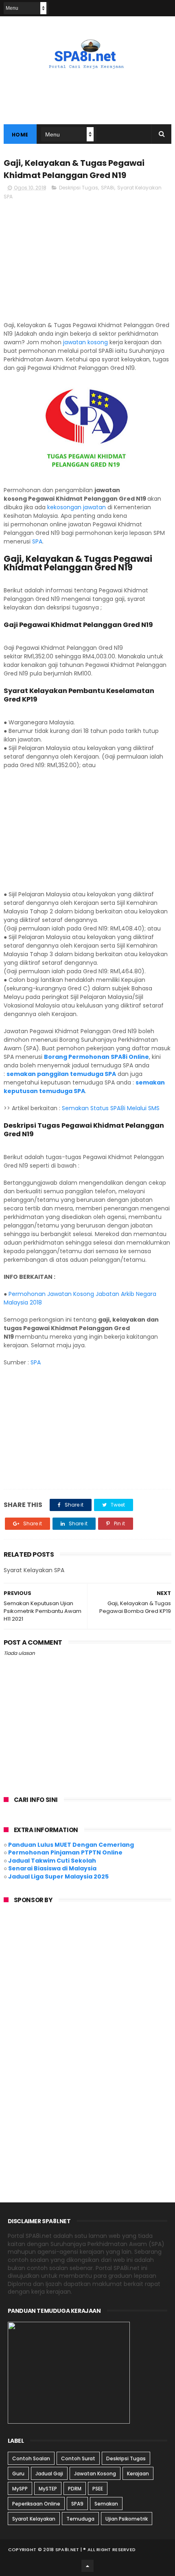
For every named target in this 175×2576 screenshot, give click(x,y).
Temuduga (80, 2519)
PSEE (98, 2489)
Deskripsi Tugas (79, 188)
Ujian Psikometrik (127, 2519)
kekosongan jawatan (77, 507)
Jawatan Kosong (95, 2474)
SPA (37, 541)
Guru (18, 2474)
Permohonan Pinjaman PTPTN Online (65, 1852)
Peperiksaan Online (36, 2504)
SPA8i (108, 188)
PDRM (75, 2489)
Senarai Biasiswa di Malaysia (52, 1868)
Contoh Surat (78, 2458)
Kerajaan (138, 2474)
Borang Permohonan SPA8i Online (96, 1057)
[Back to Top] (87, 2566)
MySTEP (48, 2489)
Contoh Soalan (31, 2458)
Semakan (106, 2504)
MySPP (20, 2489)
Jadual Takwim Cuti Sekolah (52, 1861)
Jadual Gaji (49, 2474)
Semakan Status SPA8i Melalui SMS (112, 1108)
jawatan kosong (85, 342)
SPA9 (77, 2504)
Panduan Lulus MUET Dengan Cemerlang (71, 1845)
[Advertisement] (88, 264)
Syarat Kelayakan (34, 2519)
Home (20, 135)
